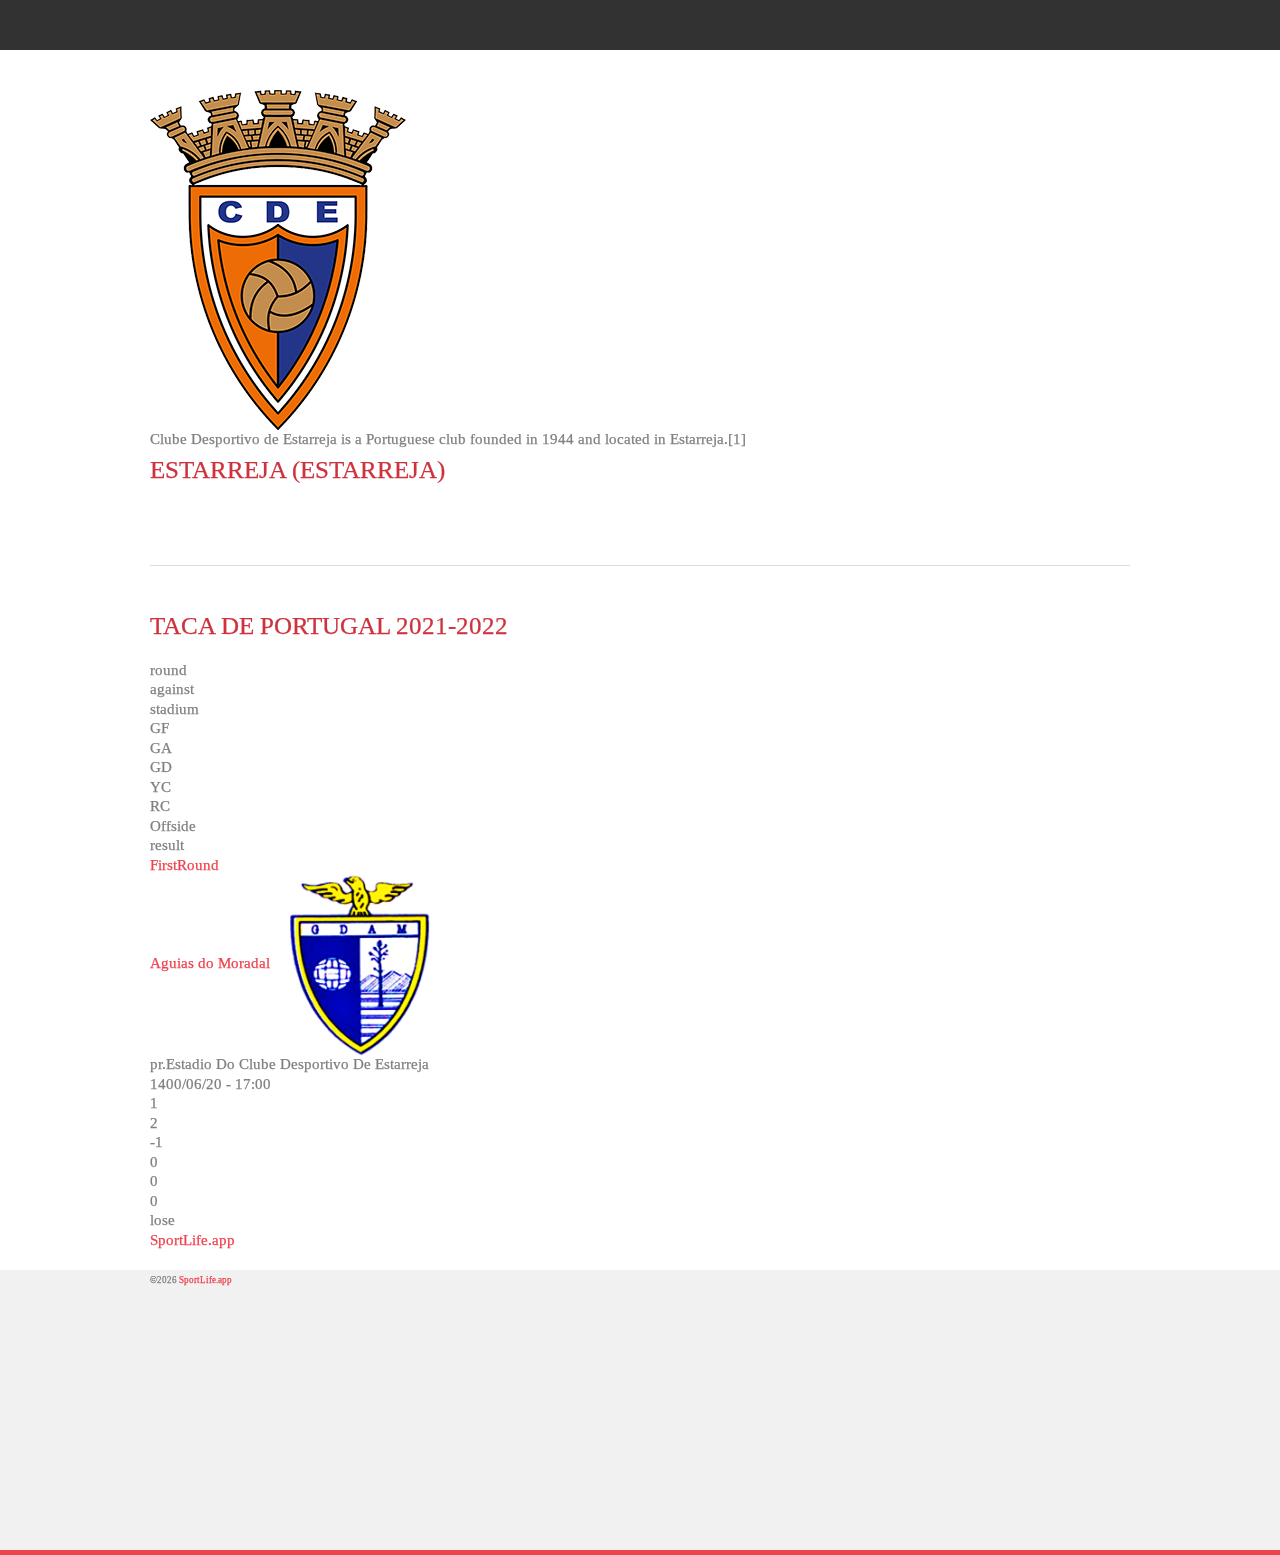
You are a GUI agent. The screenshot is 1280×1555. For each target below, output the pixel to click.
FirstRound (184, 865)
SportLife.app (192, 1240)
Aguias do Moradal (210, 963)
